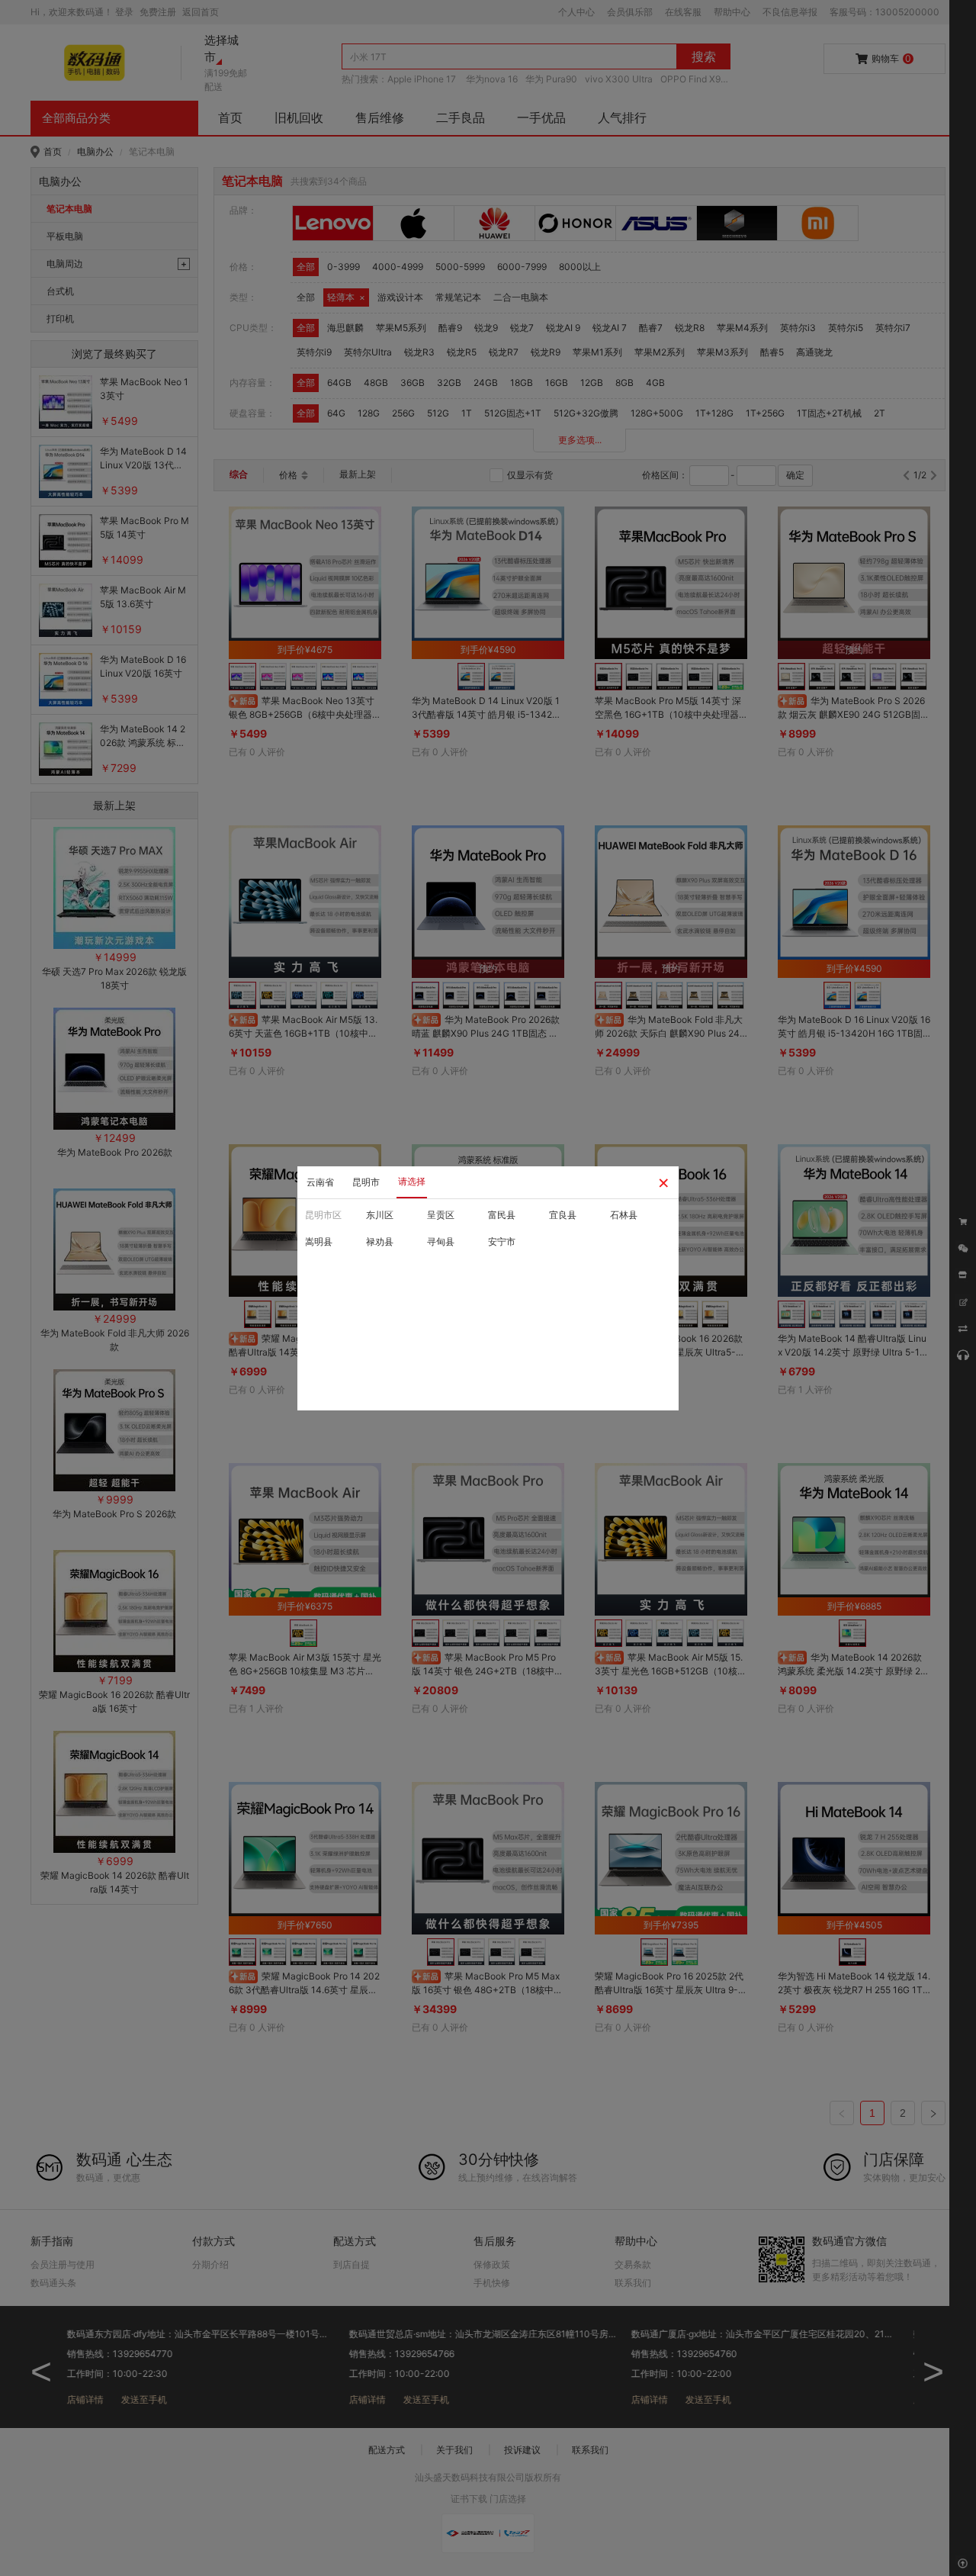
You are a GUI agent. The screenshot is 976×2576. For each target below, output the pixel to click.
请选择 (412, 1181)
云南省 (320, 1182)
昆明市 (366, 1182)
